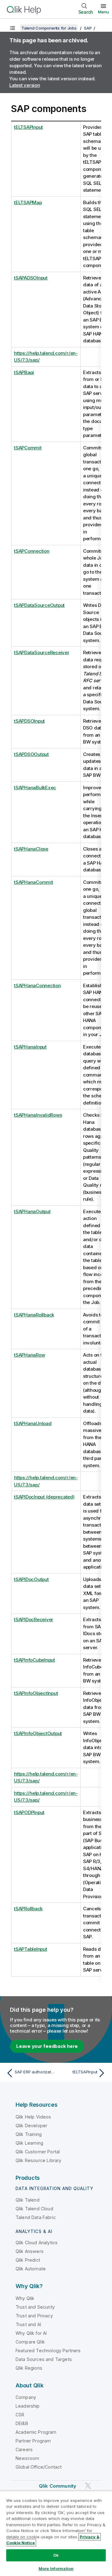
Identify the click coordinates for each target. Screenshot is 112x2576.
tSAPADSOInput (31, 278)
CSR (20, 2415)
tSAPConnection (32, 551)
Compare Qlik (30, 2342)
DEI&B (22, 2423)
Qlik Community (58, 2486)
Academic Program (36, 2432)
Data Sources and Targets (44, 2359)
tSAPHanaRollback (34, 1315)
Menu (103, 12)
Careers (24, 2449)
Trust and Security (35, 2307)
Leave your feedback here (47, 2046)
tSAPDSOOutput (31, 754)
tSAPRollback (28, 1909)
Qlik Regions (29, 2368)
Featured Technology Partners (48, 2351)
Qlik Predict (28, 2260)
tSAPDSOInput (29, 721)
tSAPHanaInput (30, 1047)
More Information (56, 2569)
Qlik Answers (30, 2251)
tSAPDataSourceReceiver (42, 652)
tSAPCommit (28, 448)
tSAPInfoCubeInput (35, 1660)
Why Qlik (25, 2298)
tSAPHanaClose (31, 849)
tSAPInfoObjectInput (36, 1693)
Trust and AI (28, 2324)
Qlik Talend (28, 2200)
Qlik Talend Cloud (34, 2209)
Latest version (25, 85)
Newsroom (27, 2458)
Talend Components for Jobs (49, 28)
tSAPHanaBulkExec (35, 788)
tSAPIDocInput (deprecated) (44, 1497)
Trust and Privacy (34, 2316)
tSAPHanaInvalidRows (38, 1115)
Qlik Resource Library (38, 2160)
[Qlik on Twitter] (88, 2486)
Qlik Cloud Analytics (37, 2243)
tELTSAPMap (28, 202)
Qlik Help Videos (33, 2117)
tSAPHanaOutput (32, 1211)
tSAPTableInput (31, 1949)
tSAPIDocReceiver (34, 1619)
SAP (88, 28)
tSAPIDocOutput (31, 1579)
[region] (56, 2533)
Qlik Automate (31, 2269)
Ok (56, 2555)
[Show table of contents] (12, 28)
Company (26, 2397)
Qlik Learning (29, 2143)
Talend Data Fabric (36, 2217)
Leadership (28, 2406)
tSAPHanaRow (29, 1355)
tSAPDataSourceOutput (39, 605)
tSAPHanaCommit (34, 882)
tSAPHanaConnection (37, 985)
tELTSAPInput (28, 127)
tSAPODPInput (29, 1812)
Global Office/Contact (39, 2467)
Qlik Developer (31, 2126)
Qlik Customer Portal (38, 2152)
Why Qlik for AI (31, 2333)
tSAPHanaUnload (33, 1423)
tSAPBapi (24, 372)
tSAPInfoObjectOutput (38, 1733)
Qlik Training (29, 2134)
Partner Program (33, 2441)
